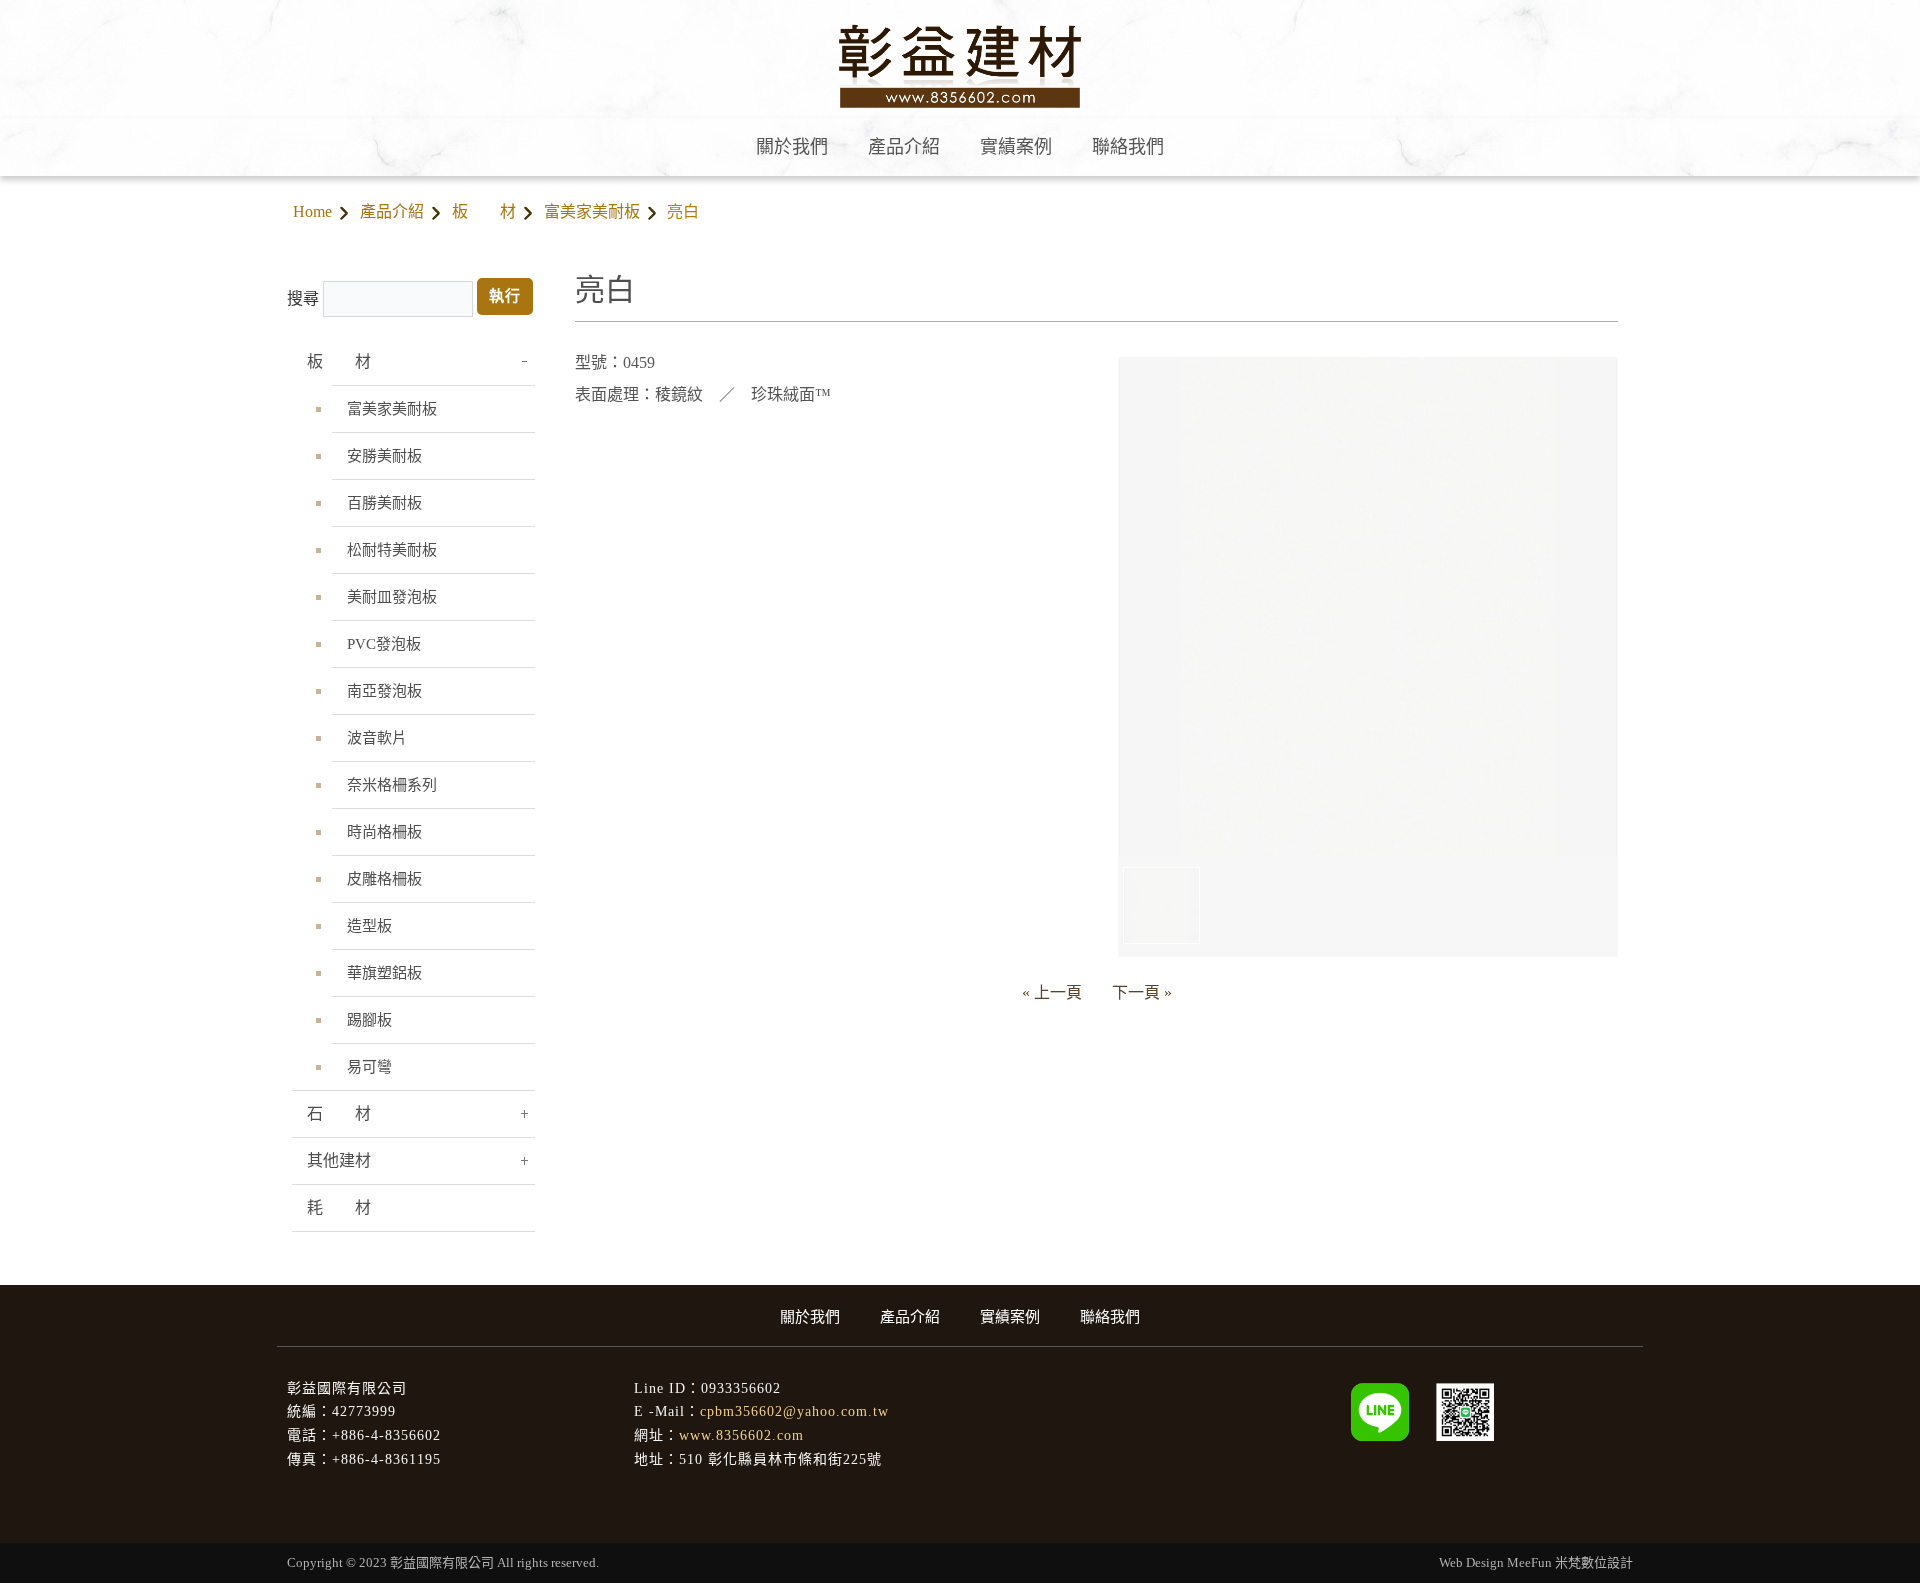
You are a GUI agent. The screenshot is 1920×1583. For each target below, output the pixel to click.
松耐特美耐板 (392, 550)
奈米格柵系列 (392, 785)
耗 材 (339, 1207)
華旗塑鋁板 (384, 973)
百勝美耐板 (384, 503)
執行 (505, 296)
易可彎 (369, 1067)
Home (312, 211)
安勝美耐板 (384, 456)
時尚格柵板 (384, 832)
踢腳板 (369, 1020)
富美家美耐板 (592, 211)
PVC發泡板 (384, 644)
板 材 (484, 211)
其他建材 (339, 1160)
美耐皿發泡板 (392, 597)
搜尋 (303, 298)
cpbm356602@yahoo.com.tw (794, 1411)
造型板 (369, 926)
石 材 (339, 1113)
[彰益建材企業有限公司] (1465, 1410)
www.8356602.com (741, 1435)
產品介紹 (392, 211)
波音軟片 (377, 738)
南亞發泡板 (384, 691)
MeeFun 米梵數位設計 (1570, 1562)
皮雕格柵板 (384, 879)
